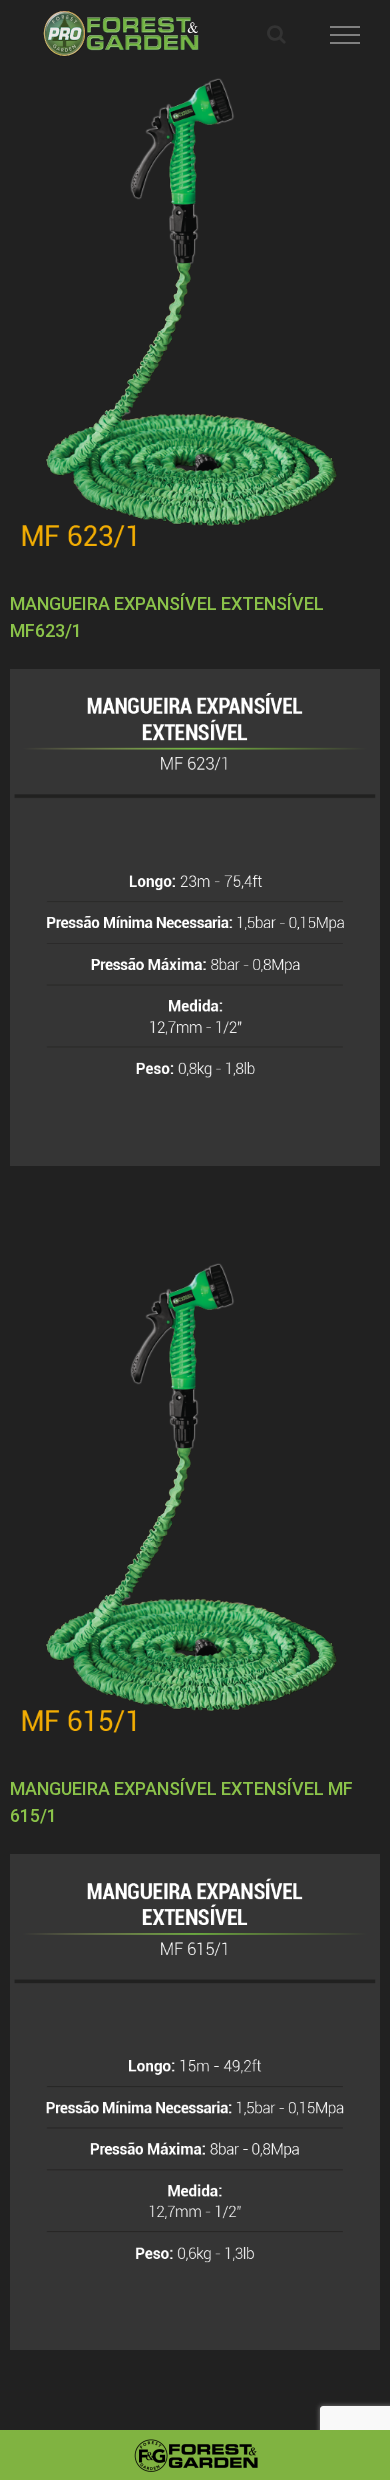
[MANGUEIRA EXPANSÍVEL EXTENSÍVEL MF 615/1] (195, 1498)
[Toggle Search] (276, 34)
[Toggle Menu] (345, 35)
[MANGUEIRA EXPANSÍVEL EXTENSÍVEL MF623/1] (195, 313)
